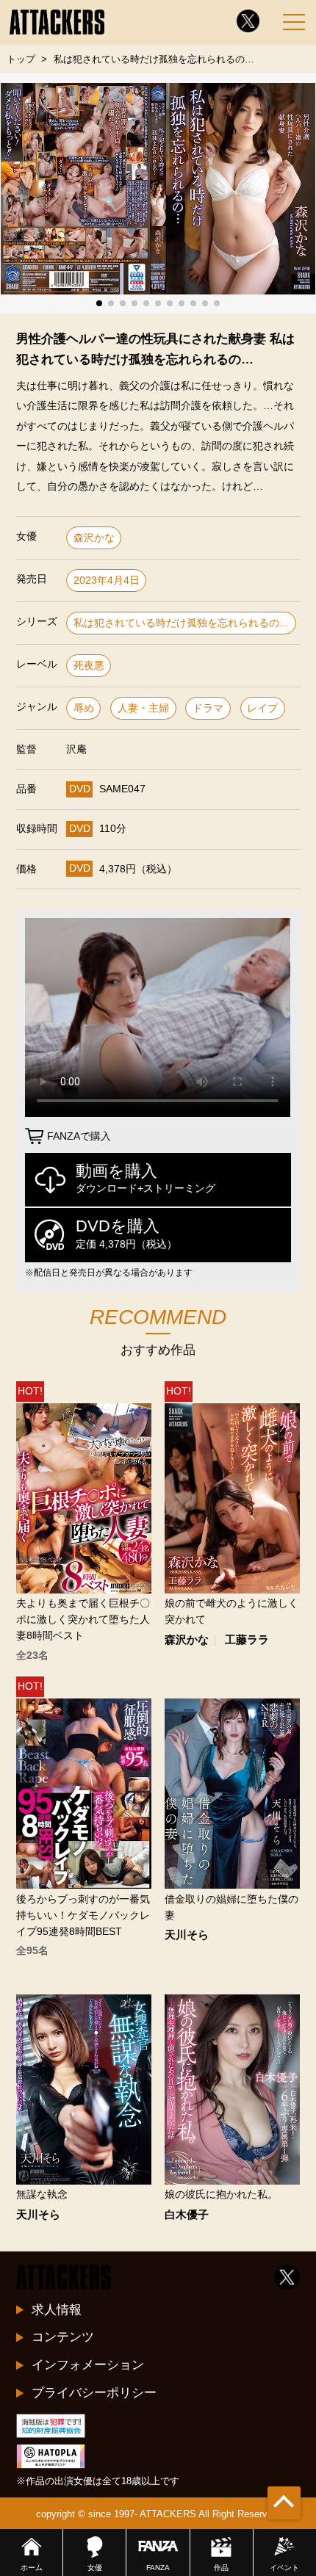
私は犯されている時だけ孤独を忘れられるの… (182, 623)
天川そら (187, 1935)
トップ (21, 59)
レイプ (262, 708)
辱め (84, 708)
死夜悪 (89, 666)
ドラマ (208, 708)
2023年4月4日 (107, 580)
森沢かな (94, 538)
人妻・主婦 (143, 708)
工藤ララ (247, 1640)
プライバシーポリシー (94, 2392)
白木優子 (187, 2215)
